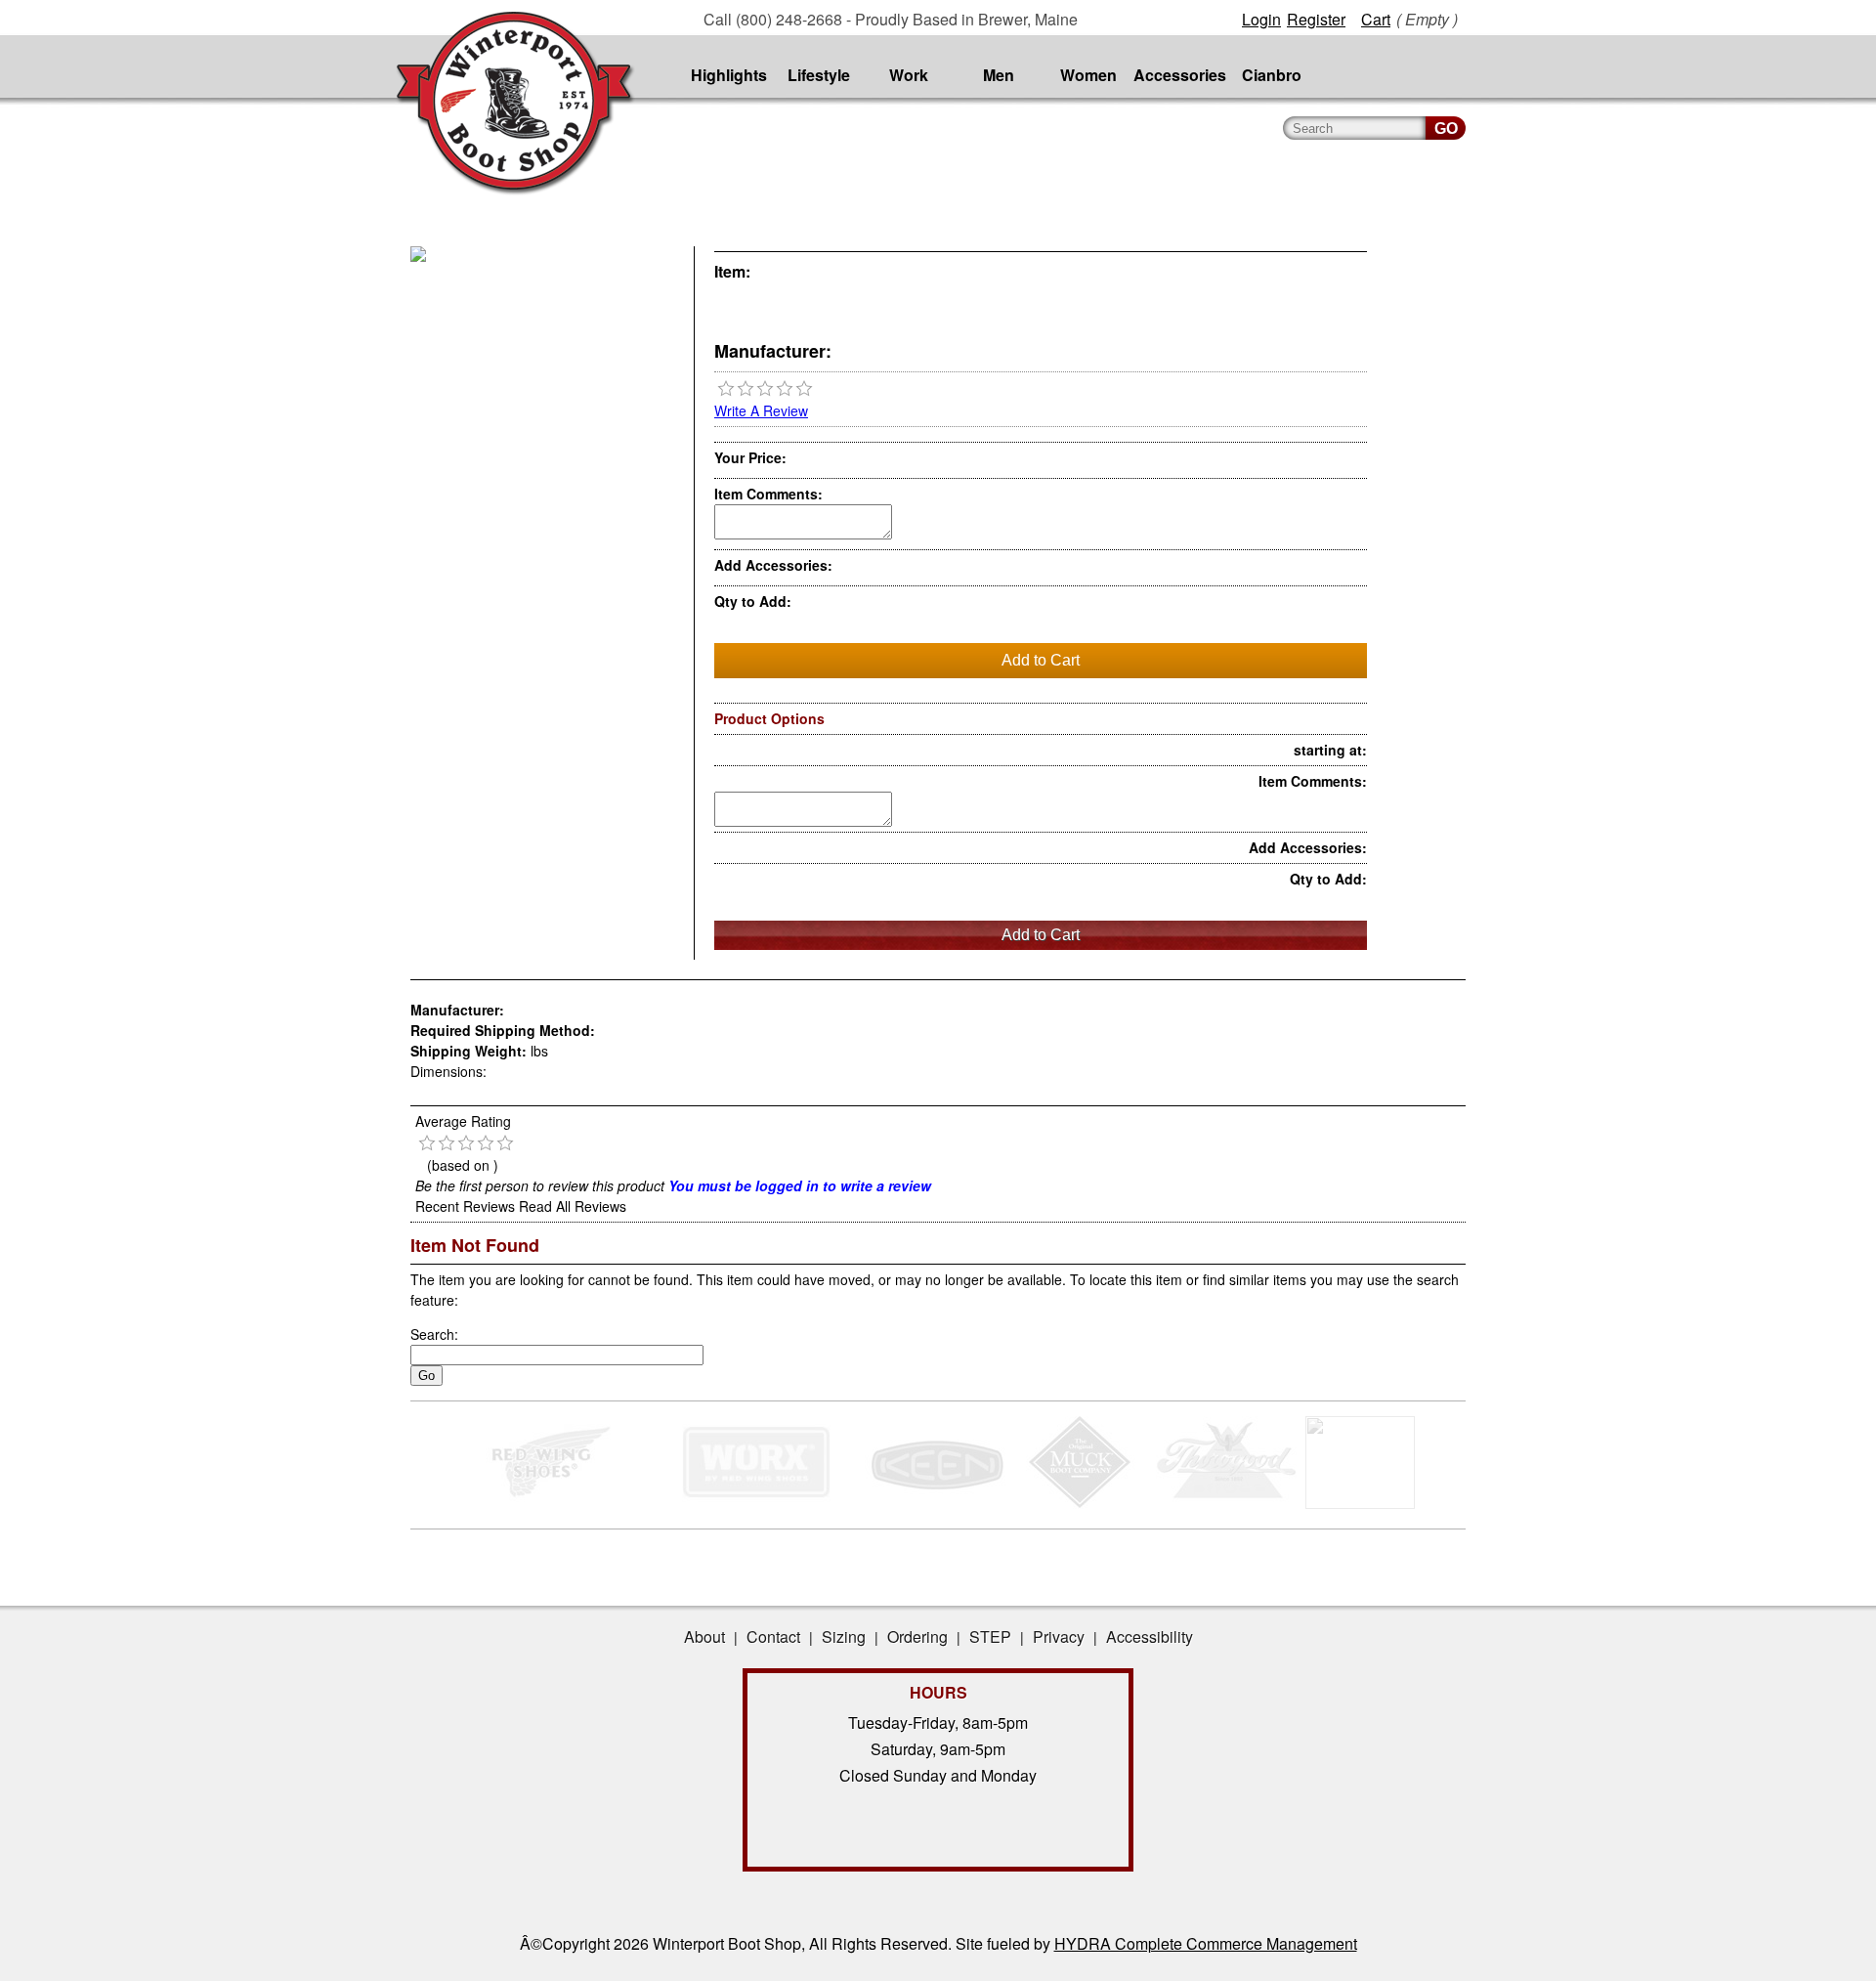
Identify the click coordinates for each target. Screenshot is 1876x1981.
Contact (773, 1636)
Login (1261, 19)
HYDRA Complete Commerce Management (1206, 1943)
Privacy (1059, 1636)
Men (999, 75)
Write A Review (761, 410)
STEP (990, 1636)
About (704, 1636)
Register (1316, 19)
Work (909, 75)
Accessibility (1150, 1636)
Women (1088, 75)
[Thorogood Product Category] (1227, 1503)
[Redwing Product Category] (554, 1503)
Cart (1376, 19)
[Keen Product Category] (936, 1503)
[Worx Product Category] (756, 1503)
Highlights (729, 75)
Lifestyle (819, 75)
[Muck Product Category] (1081, 1503)
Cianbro (1272, 75)
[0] (726, 389)
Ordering (917, 1636)
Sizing (844, 1636)
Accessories (1180, 75)
